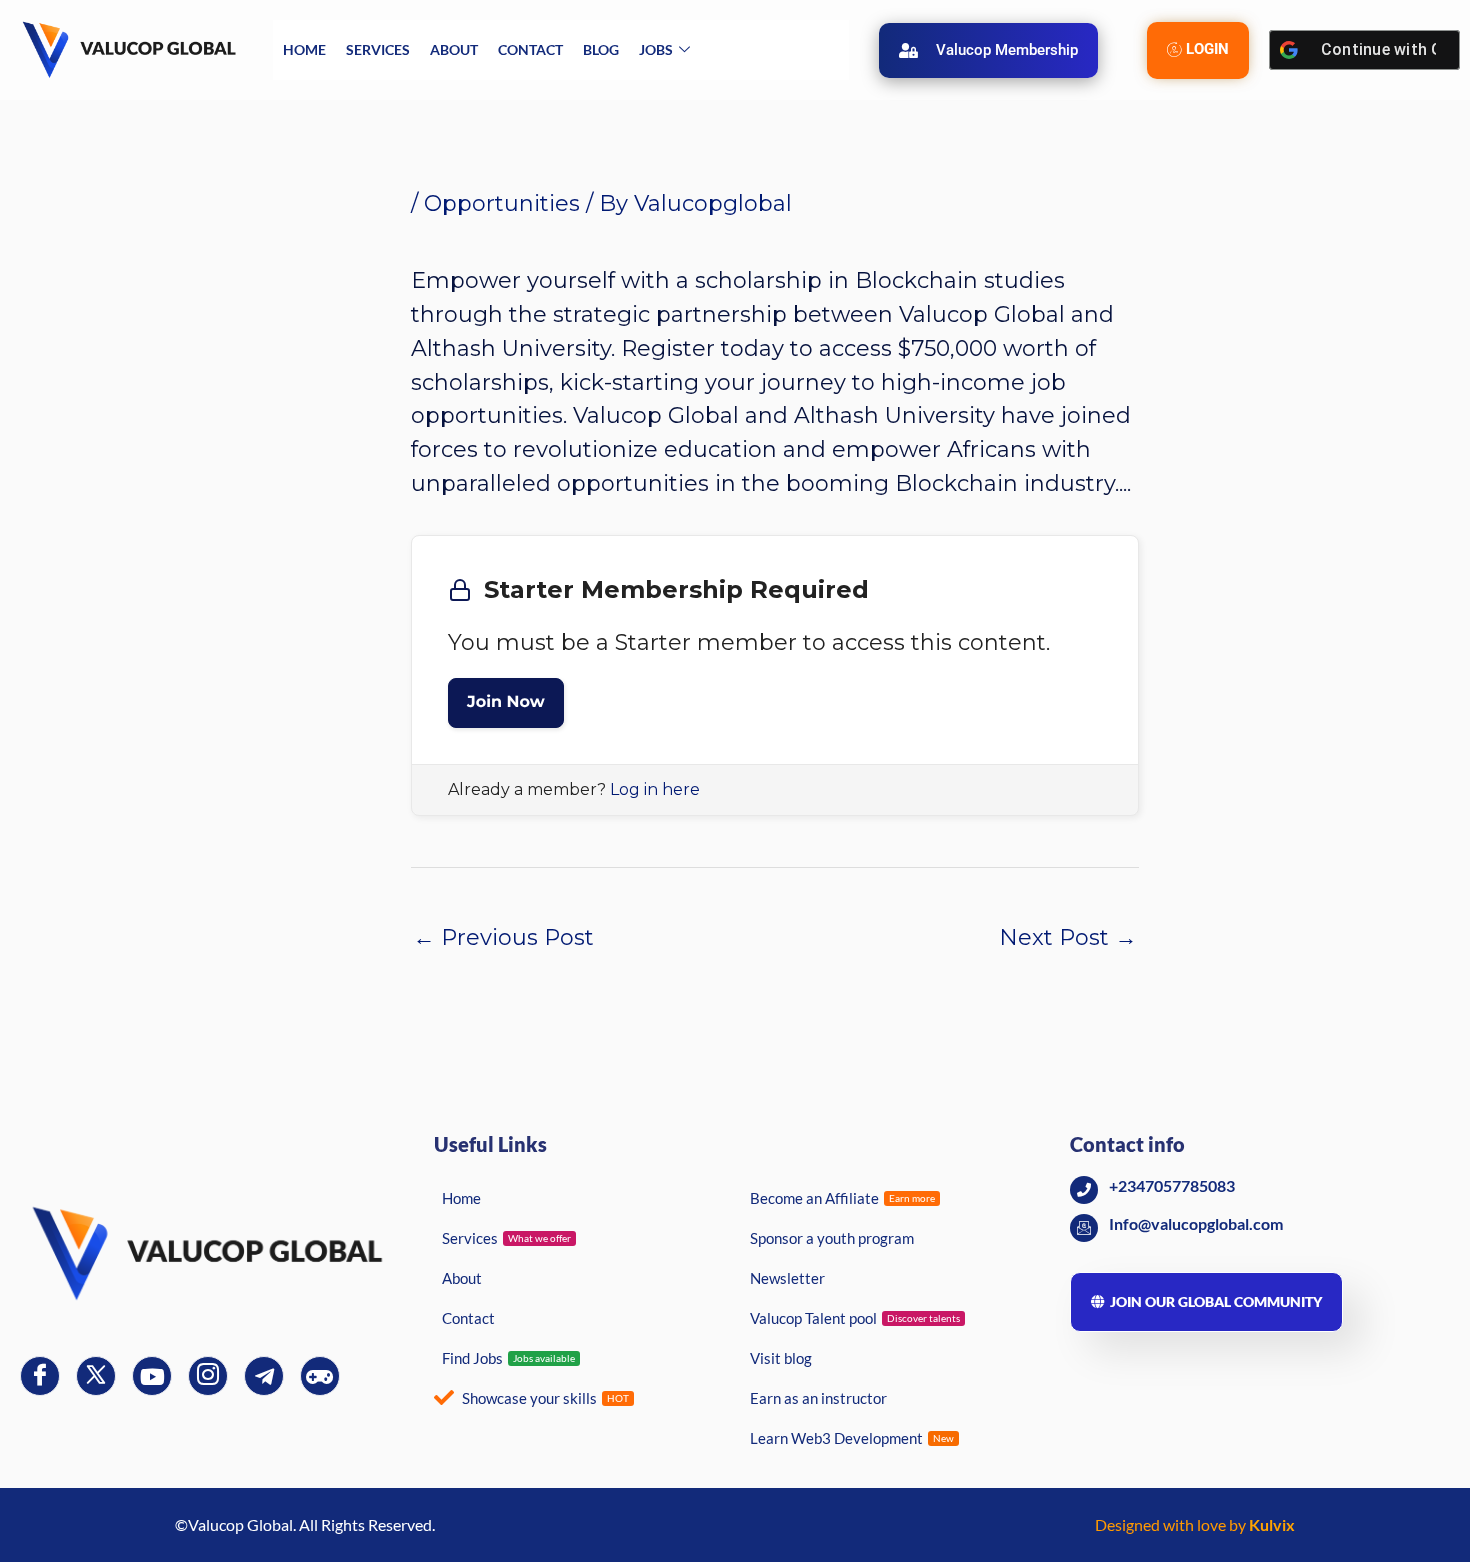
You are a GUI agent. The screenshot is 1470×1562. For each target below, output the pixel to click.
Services (378, 49)
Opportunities (502, 203)
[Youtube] (152, 1376)
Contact (530, 49)
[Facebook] (40, 1376)
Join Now (506, 702)
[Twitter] (96, 1376)
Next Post (1068, 937)
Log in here (655, 789)
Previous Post (503, 937)
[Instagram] (208, 1376)
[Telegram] (264, 1376)
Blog (601, 49)
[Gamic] (320, 1376)
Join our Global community (1216, 1301)
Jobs (656, 49)
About (454, 49)
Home (304, 49)
